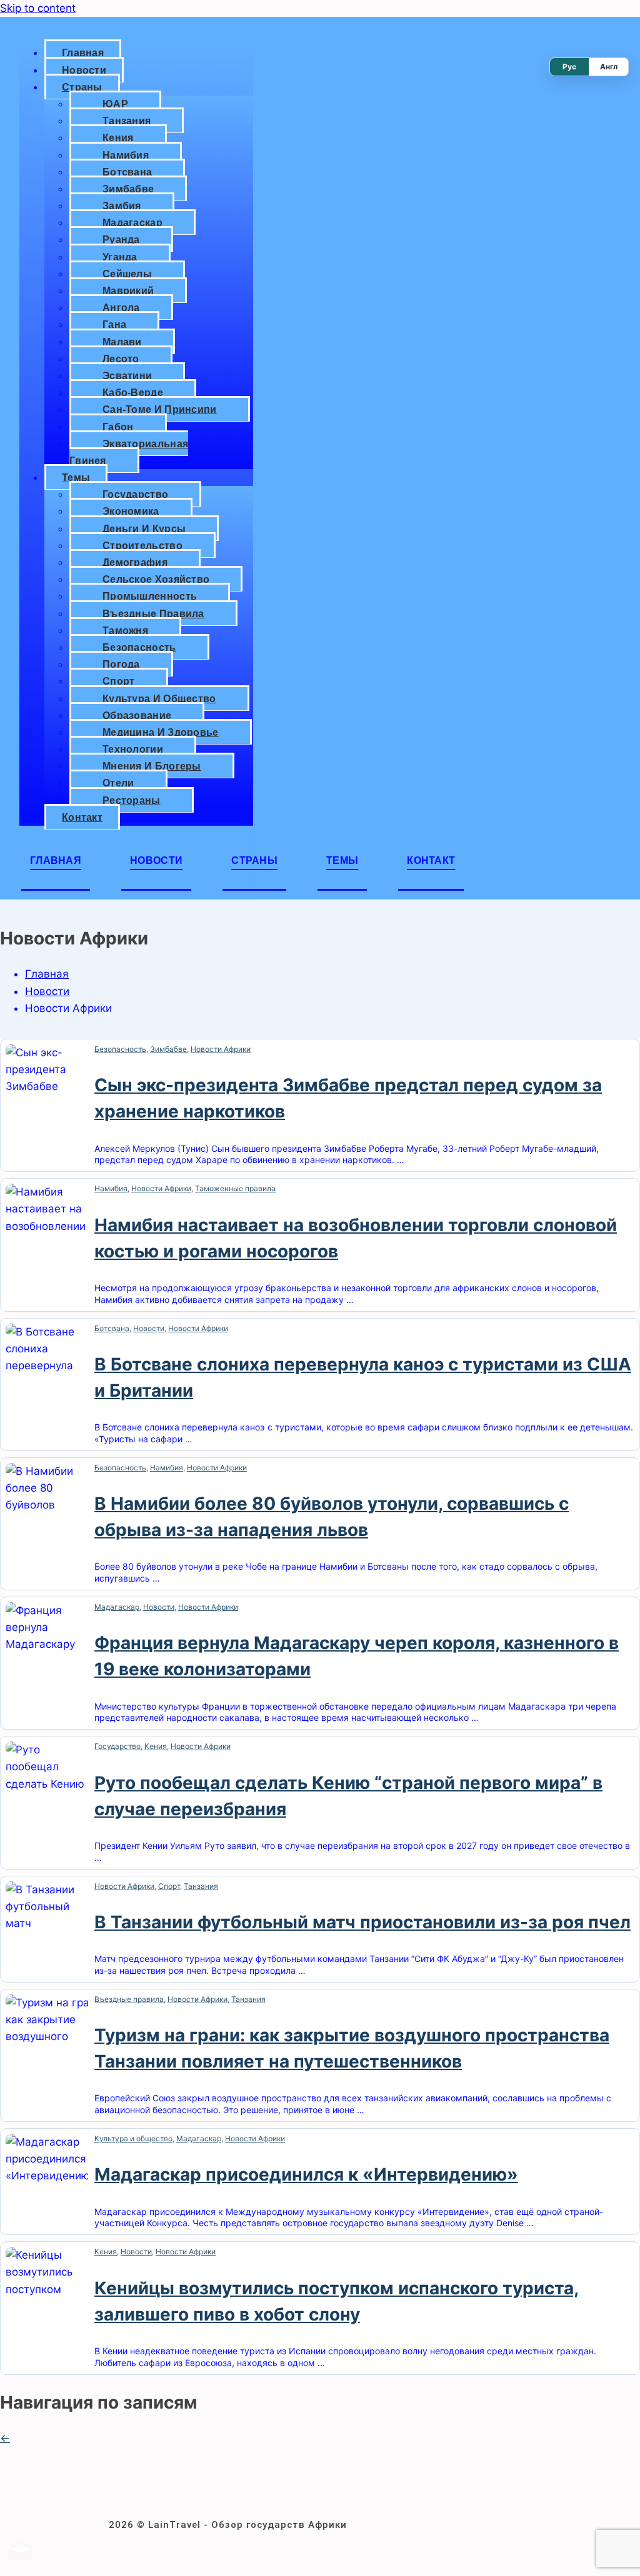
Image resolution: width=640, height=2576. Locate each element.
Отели (118, 783)
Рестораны (132, 800)
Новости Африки (221, 1049)
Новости (84, 70)
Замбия (122, 206)
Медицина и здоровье (161, 732)
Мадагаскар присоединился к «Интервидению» (306, 2174)
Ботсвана (127, 172)
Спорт (119, 681)
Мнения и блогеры (152, 766)
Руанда (121, 240)
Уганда (120, 257)
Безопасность (139, 647)
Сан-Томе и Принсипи (160, 409)
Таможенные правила (235, 1188)
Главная (83, 53)
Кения (118, 138)
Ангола (121, 308)
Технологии (133, 749)
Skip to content (38, 8)
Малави (122, 342)
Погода (121, 664)
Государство (135, 494)
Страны (82, 87)
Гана (114, 324)
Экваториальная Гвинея (129, 452)
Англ (609, 67)
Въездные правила (153, 614)
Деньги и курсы (144, 529)
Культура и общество (159, 699)
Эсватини (127, 376)
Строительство (142, 546)
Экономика (131, 511)
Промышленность (150, 596)
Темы (76, 478)
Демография (135, 562)
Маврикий (128, 291)
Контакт (82, 817)
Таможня (125, 631)
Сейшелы (127, 274)
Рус (569, 67)
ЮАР (115, 104)
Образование (137, 716)
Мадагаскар (132, 223)
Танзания (127, 121)
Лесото (121, 359)
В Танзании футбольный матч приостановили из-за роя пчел (362, 1922)
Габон (118, 427)
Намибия (126, 155)
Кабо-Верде (133, 393)
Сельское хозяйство (156, 579)
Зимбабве (128, 189)
